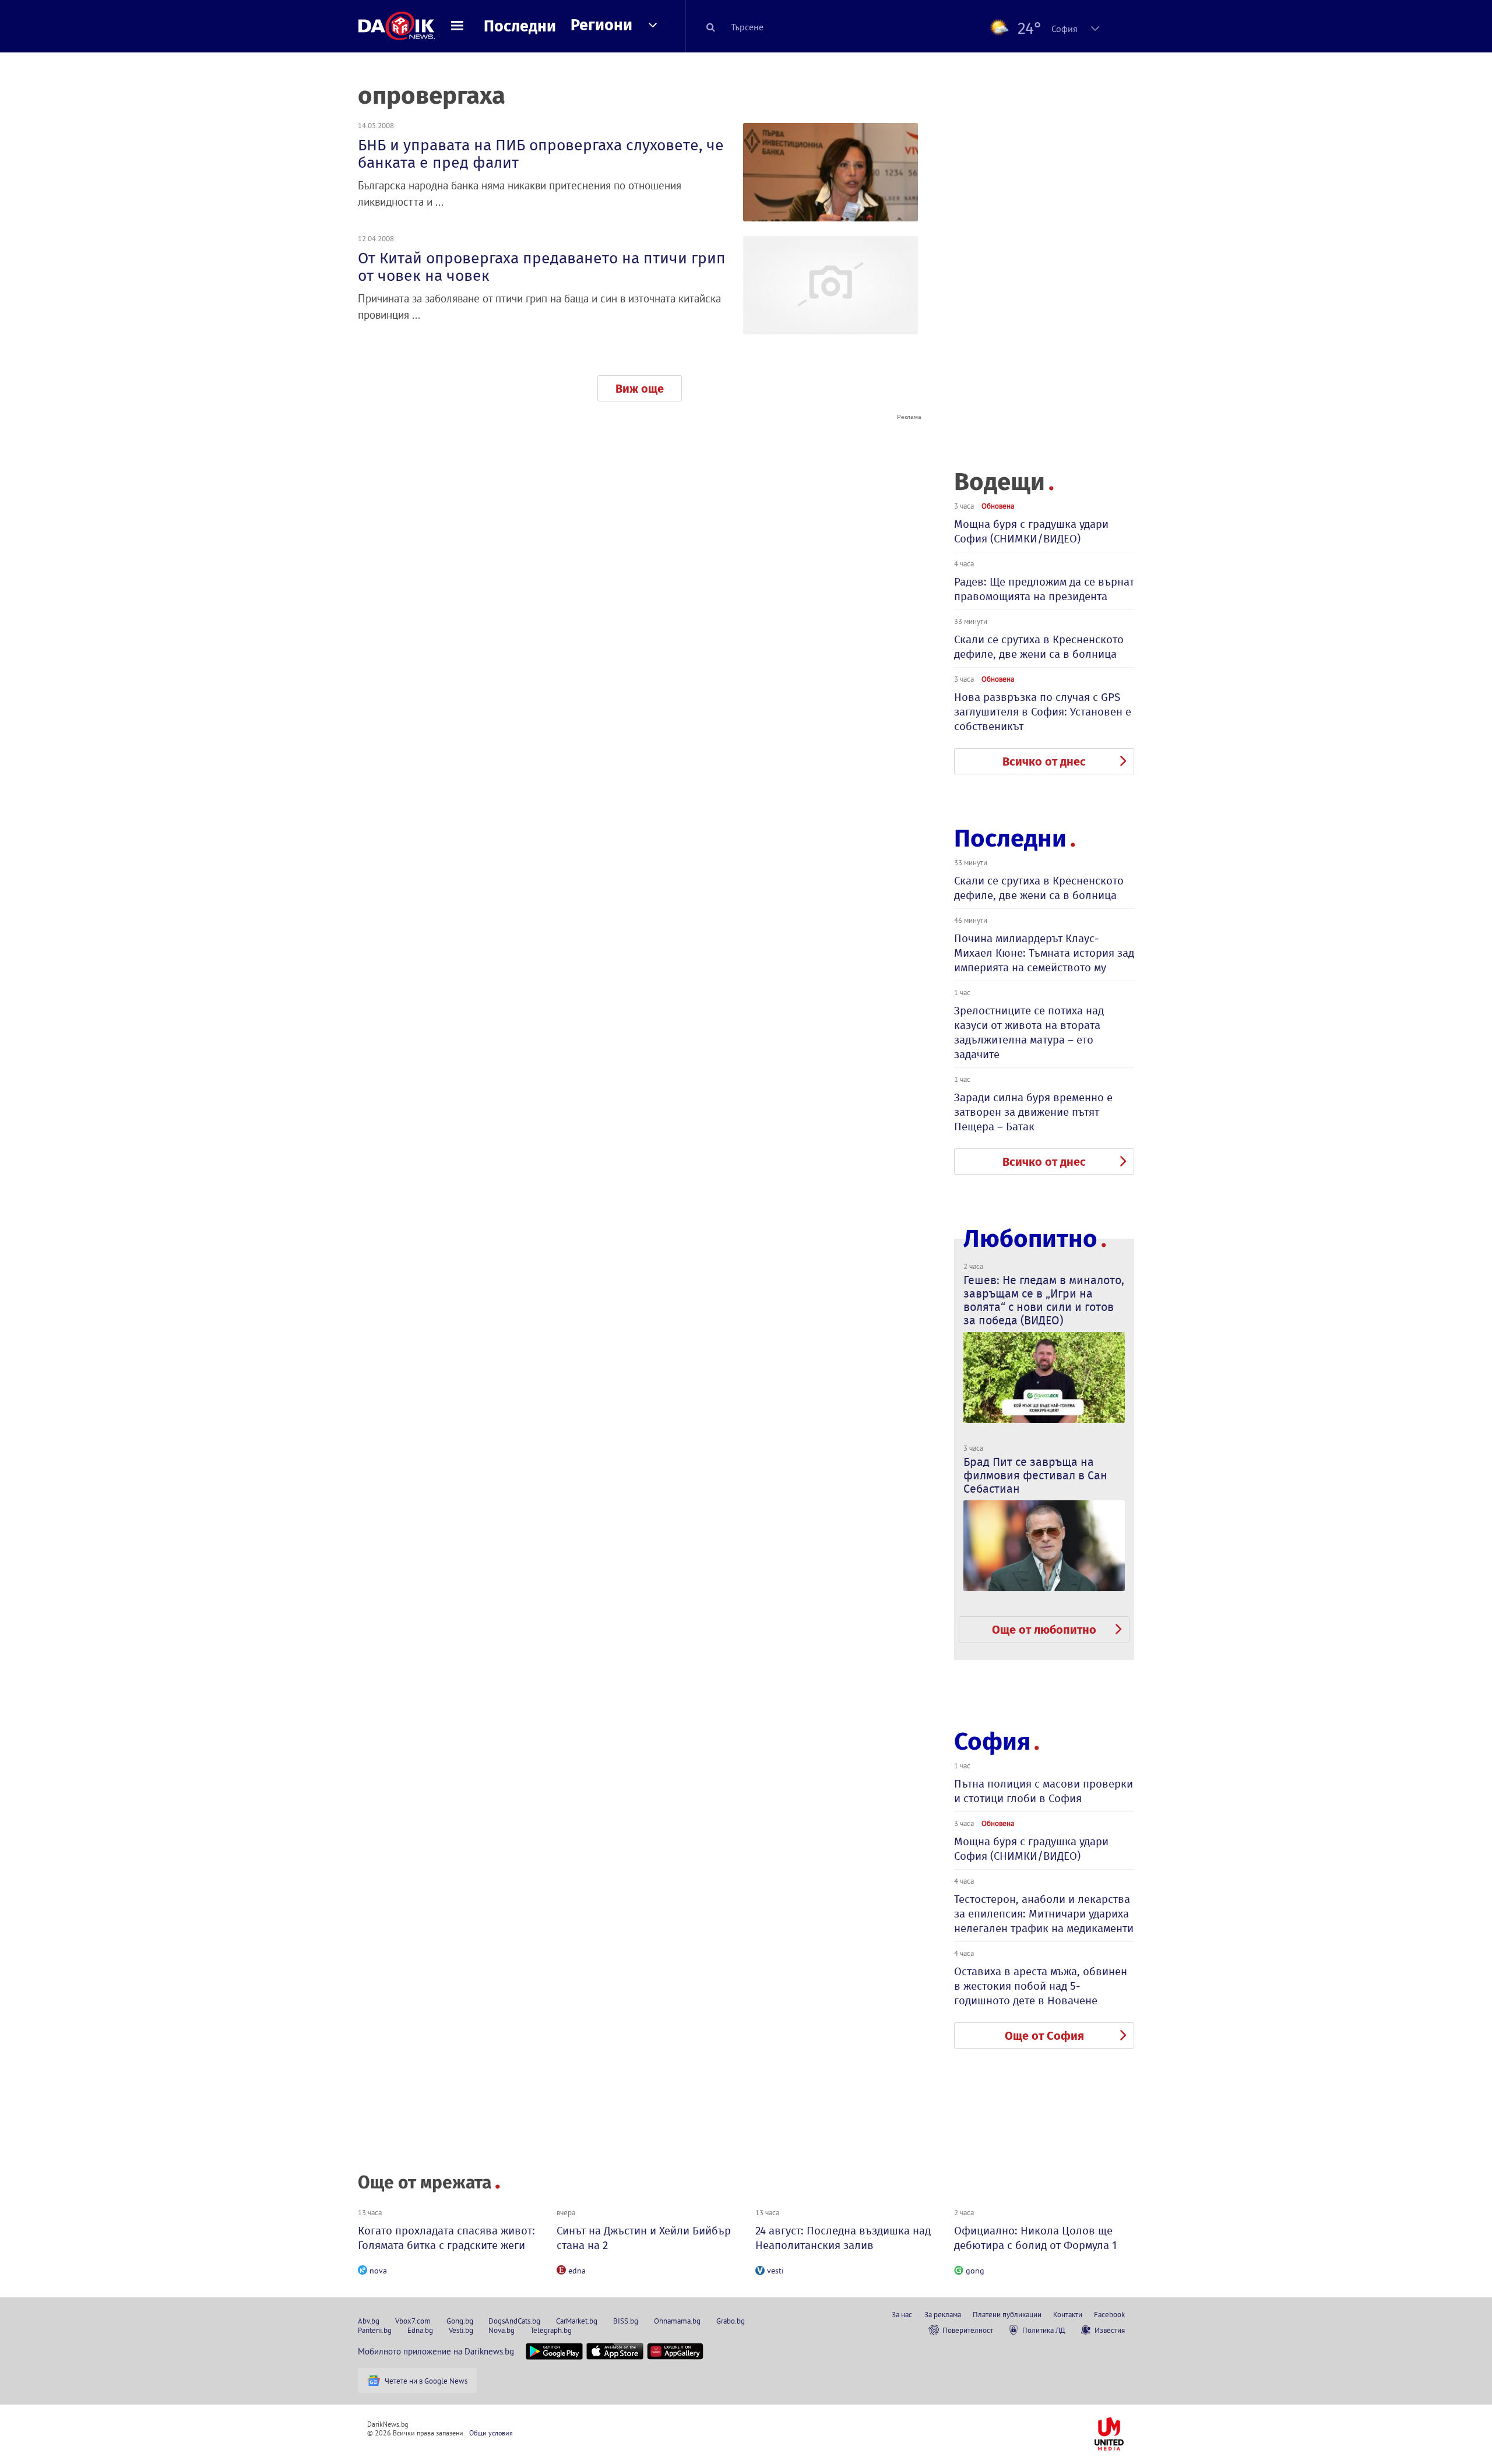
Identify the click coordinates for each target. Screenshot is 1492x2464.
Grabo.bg (731, 2321)
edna (577, 2271)
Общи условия (491, 2433)
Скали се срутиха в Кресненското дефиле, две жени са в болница (1039, 647)
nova (378, 2271)
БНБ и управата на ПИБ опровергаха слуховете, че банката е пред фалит (541, 154)
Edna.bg (420, 2330)
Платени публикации (1007, 2314)
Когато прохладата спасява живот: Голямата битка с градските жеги (446, 2238)
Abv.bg (369, 2321)
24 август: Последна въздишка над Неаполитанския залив (843, 2238)
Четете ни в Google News (426, 2381)
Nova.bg (502, 2330)
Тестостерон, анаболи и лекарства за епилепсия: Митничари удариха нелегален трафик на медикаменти (1044, 1914)
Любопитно (1030, 1239)
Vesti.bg (461, 2330)
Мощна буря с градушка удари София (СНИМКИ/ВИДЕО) (1031, 531)
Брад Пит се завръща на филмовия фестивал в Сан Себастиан (1035, 1475)
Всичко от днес (1044, 762)
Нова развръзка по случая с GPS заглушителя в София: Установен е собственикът (1043, 712)
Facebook (1109, 2314)
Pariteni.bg (375, 2330)
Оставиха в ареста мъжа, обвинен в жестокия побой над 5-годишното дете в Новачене (1041, 1986)
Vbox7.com (413, 2321)
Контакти (1068, 2314)
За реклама (943, 2314)
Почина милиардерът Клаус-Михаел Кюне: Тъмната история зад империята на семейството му (1044, 953)
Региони (601, 25)
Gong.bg (460, 2321)
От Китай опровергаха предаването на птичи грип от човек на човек (542, 267)
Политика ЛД (1044, 2330)
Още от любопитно (1044, 1630)
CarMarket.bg (577, 2321)
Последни (520, 26)
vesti (775, 2271)
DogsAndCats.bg (514, 2321)
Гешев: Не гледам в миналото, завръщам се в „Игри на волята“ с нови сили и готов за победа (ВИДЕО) (1044, 1300)
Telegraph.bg (551, 2330)
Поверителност (968, 2330)
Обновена (998, 506)
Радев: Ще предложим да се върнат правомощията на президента (1044, 589)
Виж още (640, 389)
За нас (902, 2314)
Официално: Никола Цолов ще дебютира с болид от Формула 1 (1035, 2238)
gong (975, 2271)
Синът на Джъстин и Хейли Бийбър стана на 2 (644, 2238)
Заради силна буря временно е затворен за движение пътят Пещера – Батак (1033, 1112)
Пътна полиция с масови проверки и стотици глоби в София (1044, 1791)
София (992, 1742)
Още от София (1044, 2036)
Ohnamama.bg (677, 2321)
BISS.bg (626, 2321)
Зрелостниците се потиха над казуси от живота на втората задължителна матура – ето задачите (1029, 1032)
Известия (1110, 2330)
